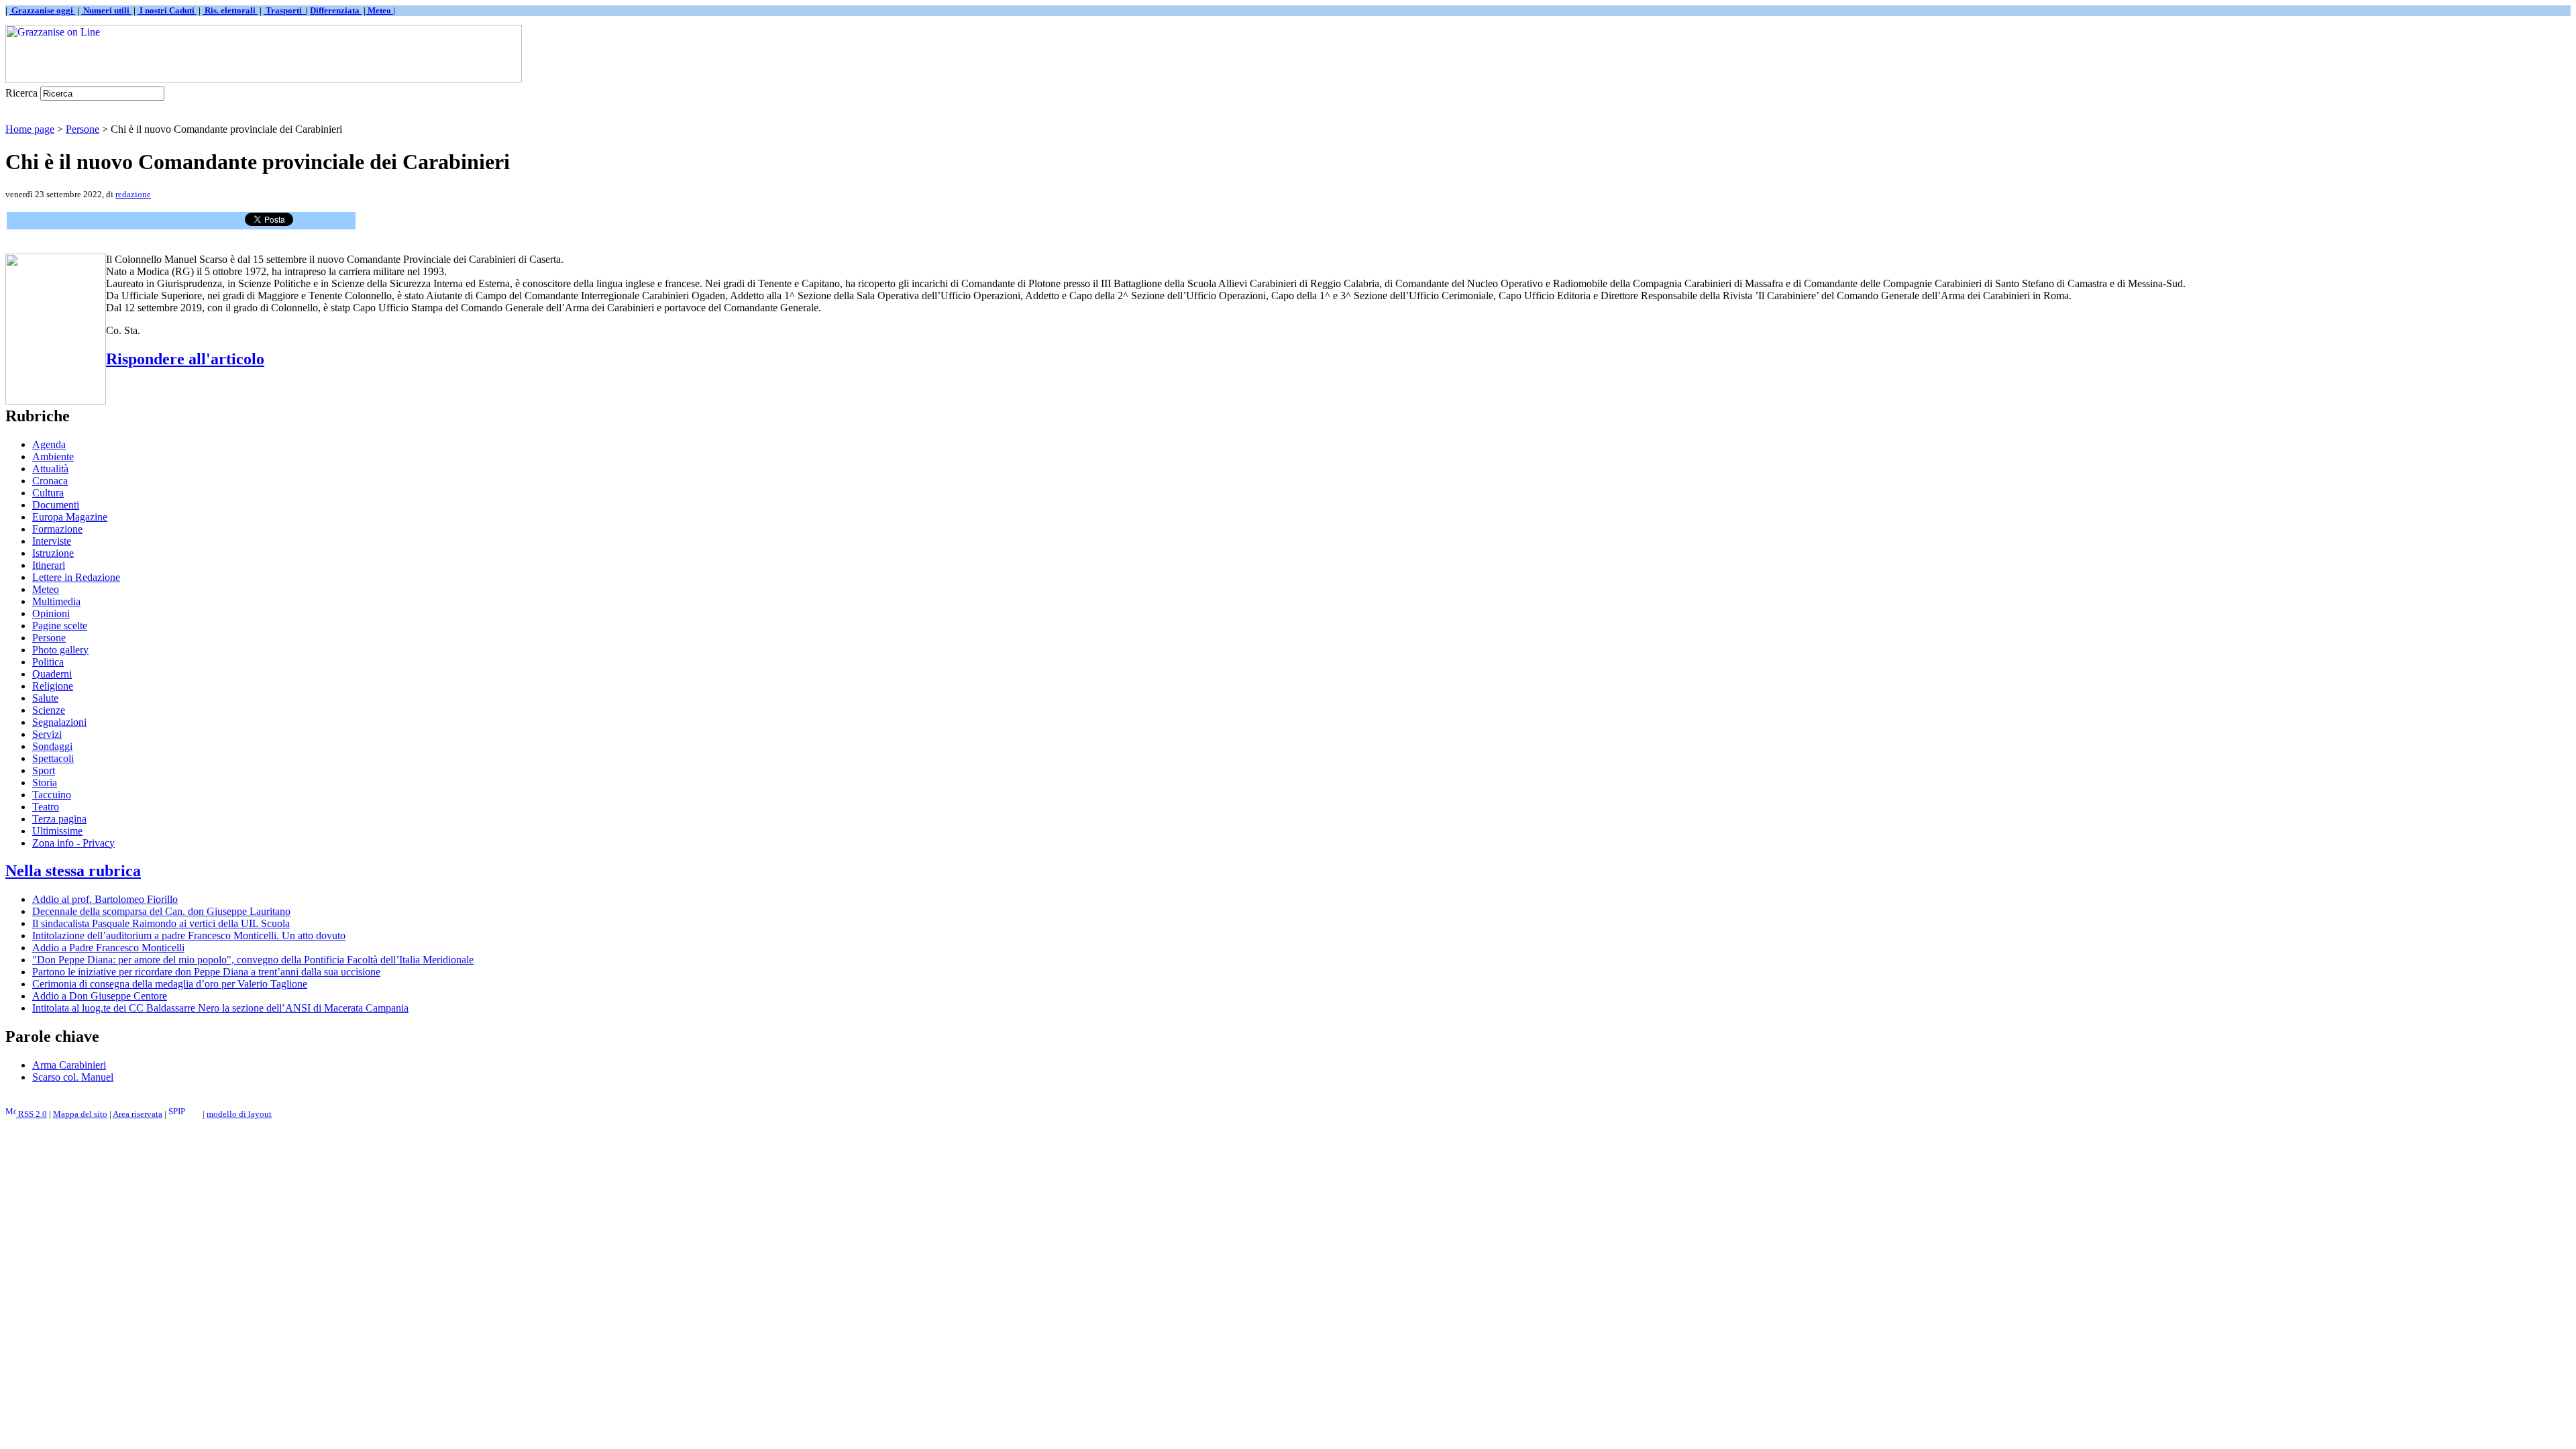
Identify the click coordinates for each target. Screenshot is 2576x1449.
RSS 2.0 (32, 1114)
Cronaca (50, 481)
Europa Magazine (70, 517)
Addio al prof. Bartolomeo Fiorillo (105, 899)
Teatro (46, 807)
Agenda (49, 444)
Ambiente (53, 457)
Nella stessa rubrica (73, 871)
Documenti (56, 505)
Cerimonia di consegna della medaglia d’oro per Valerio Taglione (170, 984)
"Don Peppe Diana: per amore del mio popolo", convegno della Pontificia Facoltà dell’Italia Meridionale (253, 960)
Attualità (50, 469)
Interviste (52, 541)
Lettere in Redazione (76, 577)
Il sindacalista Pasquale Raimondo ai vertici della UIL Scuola (161, 923)
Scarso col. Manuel (73, 1077)
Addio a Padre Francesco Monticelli (108, 948)
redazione (133, 194)
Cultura (48, 493)
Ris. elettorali (230, 10)
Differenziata (336, 10)
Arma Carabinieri (69, 1065)
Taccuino (52, 795)
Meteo (46, 589)
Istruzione (53, 553)
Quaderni (52, 674)
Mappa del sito (80, 1114)
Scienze (49, 710)
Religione (53, 686)
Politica (48, 662)
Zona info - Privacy (73, 843)
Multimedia (56, 601)
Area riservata (138, 1114)
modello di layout (239, 1114)
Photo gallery (60, 650)
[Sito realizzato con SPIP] (184, 1114)
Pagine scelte (60, 626)
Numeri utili (106, 10)
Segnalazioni (59, 722)
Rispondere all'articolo (185, 359)
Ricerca (21, 93)
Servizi (47, 734)
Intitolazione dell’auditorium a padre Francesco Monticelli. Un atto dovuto (189, 935)
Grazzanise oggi (42, 10)
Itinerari (49, 565)
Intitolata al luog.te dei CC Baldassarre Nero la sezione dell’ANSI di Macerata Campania (220, 1008)
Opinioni (51, 613)
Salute (45, 698)
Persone (83, 129)
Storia (45, 783)
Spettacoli (53, 758)
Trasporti (285, 10)
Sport (44, 770)
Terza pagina (59, 819)
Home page (30, 129)
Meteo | (380, 10)
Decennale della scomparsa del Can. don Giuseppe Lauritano (161, 911)
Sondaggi (52, 746)
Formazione (57, 529)
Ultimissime (57, 831)
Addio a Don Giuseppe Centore (100, 996)
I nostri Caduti (167, 10)
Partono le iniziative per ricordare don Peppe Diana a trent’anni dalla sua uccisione (206, 972)
